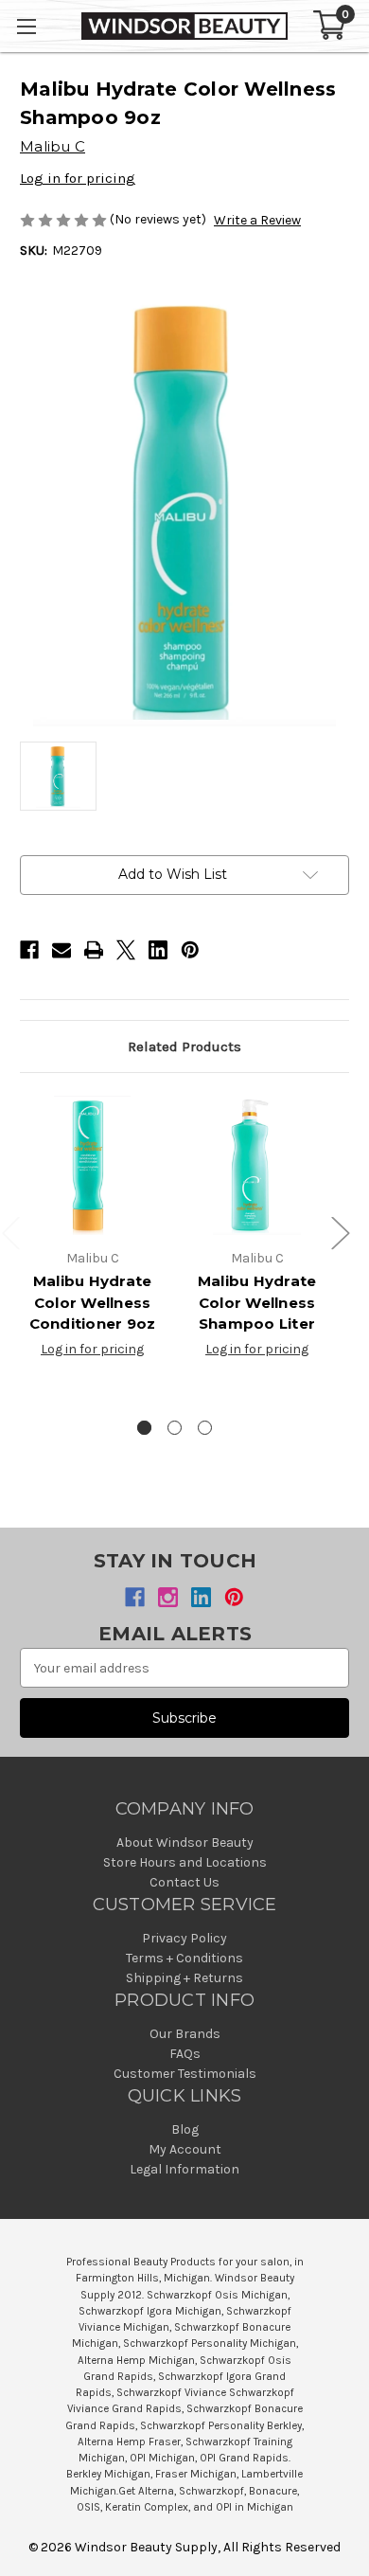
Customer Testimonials (185, 2074)
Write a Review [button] (257, 220)
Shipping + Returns (184, 1978)
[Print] (94, 950)
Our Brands (185, 2034)
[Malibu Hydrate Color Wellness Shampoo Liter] (257, 1165)
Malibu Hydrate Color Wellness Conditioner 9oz (93, 1302)
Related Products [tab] (184, 1046)
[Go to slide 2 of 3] (175, 1428)
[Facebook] (29, 950)
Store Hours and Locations (185, 1862)
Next (340, 1233)
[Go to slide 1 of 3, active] (144, 1428)
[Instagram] (168, 1597)
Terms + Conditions (184, 1958)
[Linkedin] (158, 950)
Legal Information (184, 2169)
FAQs (185, 2054)
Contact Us (184, 1882)
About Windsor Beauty (185, 1843)
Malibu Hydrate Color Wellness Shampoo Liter (257, 1302)
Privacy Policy (184, 1938)
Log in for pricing (78, 178)
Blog (185, 2129)
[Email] (61, 950)
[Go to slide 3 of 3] (205, 1428)
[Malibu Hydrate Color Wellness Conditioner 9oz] (92, 1165)
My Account (185, 2149)
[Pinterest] (190, 950)
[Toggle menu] (26, 26)
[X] (126, 950)
